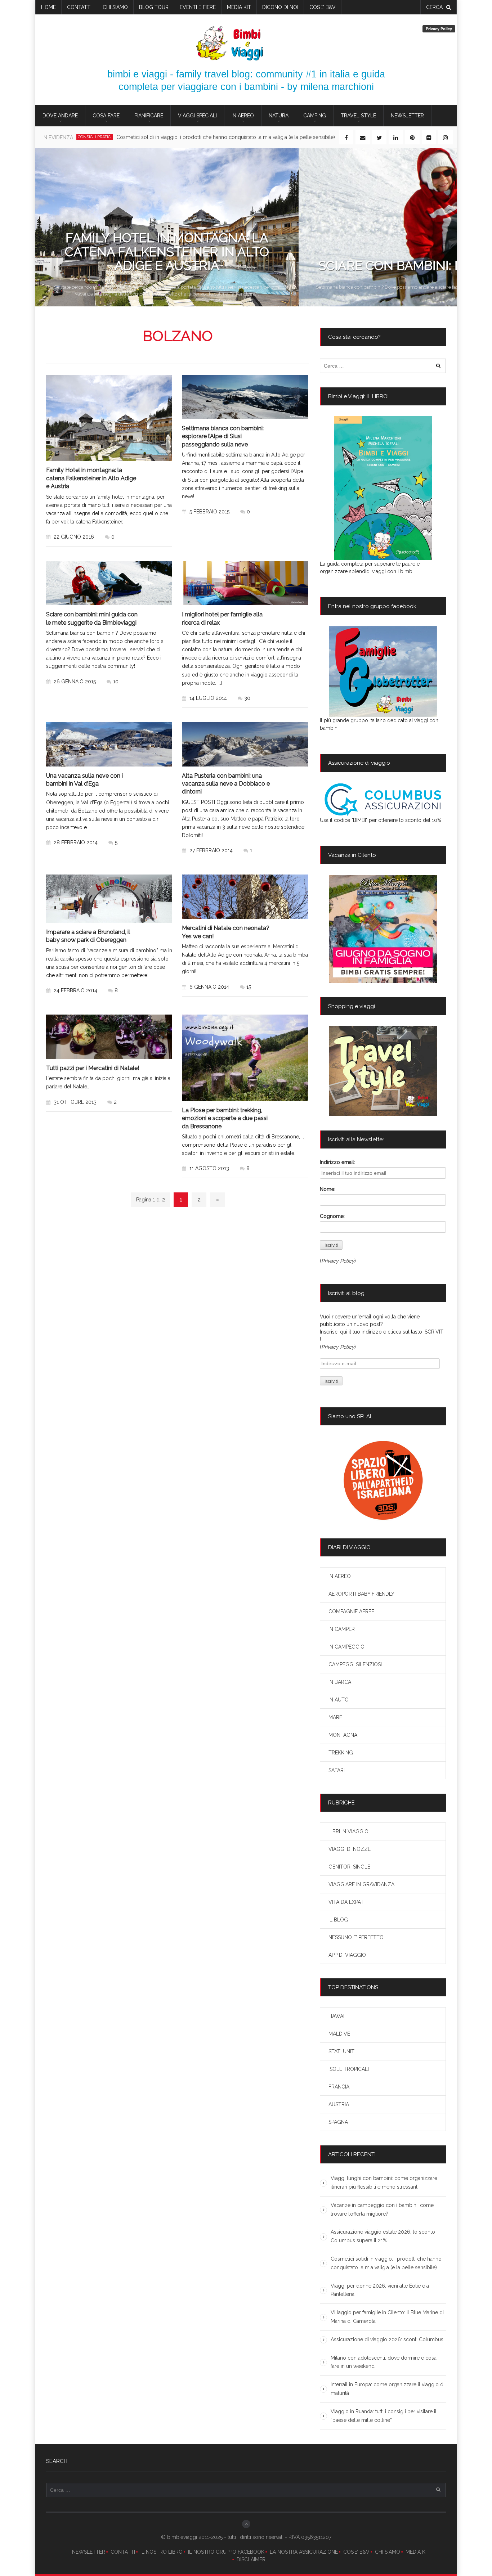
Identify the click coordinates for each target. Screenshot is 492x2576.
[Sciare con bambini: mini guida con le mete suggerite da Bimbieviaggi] (109, 583)
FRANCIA (339, 2087)
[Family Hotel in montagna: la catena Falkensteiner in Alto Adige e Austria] (109, 418)
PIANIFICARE (149, 116)
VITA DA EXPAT (346, 1902)
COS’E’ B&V (323, 7)
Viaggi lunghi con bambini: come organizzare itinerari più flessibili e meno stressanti (384, 2182)
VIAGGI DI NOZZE (350, 1849)
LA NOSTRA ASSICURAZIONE (304, 2552)
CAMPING (315, 116)
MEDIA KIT (418, 2552)
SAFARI (337, 1770)
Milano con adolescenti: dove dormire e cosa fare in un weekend (384, 2362)
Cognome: (332, 1216)
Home (48, 7)
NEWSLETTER (89, 2552)
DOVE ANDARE (60, 116)
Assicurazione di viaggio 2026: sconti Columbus (387, 2339)
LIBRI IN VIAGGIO (348, 1831)
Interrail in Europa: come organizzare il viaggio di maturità (388, 2389)
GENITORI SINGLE (349, 1867)
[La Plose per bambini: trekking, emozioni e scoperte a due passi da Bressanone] (245, 1058)
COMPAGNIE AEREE (351, 1611)
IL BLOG (338, 1920)
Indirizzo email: (337, 1162)
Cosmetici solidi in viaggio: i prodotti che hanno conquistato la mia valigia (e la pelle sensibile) (386, 2263)
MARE (335, 1717)
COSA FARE (106, 116)
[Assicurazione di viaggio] (383, 799)
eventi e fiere (198, 7)
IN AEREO (243, 116)
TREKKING (341, 1753)
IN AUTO (339, 1700)
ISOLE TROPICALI (349, 2069)
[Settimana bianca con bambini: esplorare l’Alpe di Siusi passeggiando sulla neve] (245, 397)
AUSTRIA (339, 2104)
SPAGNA (338, 2122)
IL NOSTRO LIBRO (162, 2552)
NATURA (279, 116)
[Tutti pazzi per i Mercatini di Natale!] (109, 1037)
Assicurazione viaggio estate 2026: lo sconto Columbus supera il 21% (383, 2236)
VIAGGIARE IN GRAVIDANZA (361, 1884)
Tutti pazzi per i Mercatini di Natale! (93, 1068)
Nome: (328, 1189)
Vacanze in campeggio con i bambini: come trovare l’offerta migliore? (382, 2209)
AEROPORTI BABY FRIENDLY (361, 1594)
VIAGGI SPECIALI (197, 116)
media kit (239, 7)
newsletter (407, 116)
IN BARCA (340, 1682)
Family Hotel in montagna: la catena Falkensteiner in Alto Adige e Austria (91, 478)
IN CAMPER (342, 1629)
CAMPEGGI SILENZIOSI (355, 1664)
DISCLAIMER (251, 2559)
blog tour (154, 7)
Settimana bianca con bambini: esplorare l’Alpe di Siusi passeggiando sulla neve (223, 436)
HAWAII (337, 2016)
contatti (79, 7)
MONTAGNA (343, 1735)
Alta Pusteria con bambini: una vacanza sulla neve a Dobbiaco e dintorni (226, 784)
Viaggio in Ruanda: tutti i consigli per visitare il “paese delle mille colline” (384, 2416)
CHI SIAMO (388, 2552)
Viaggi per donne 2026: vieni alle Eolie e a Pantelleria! (156, 137)
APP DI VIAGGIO (347, 1955)
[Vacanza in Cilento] (383, 929)
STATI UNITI (342, 2051)
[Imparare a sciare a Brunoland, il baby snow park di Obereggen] (109, 898)
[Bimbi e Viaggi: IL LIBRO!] (383, 488)
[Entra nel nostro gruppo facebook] (383, 671)
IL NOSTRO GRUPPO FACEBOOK (226, 2552)
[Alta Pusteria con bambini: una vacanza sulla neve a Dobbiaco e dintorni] (245, 744)
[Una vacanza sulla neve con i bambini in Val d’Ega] (109, 744)
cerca (434, 7)
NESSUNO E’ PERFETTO (356, 1937)
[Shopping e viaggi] (383, 1071)
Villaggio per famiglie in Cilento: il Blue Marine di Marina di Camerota (387, 2317)
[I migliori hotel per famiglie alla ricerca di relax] (245, 583)
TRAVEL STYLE (358, 116)
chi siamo (115, 7)
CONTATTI (123, 2552)
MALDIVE (339, 2034)
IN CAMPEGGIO (346, 1647)
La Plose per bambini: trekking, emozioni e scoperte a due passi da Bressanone (225, 1118)
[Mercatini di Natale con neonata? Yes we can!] (245, 897)
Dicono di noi (280, 7)
